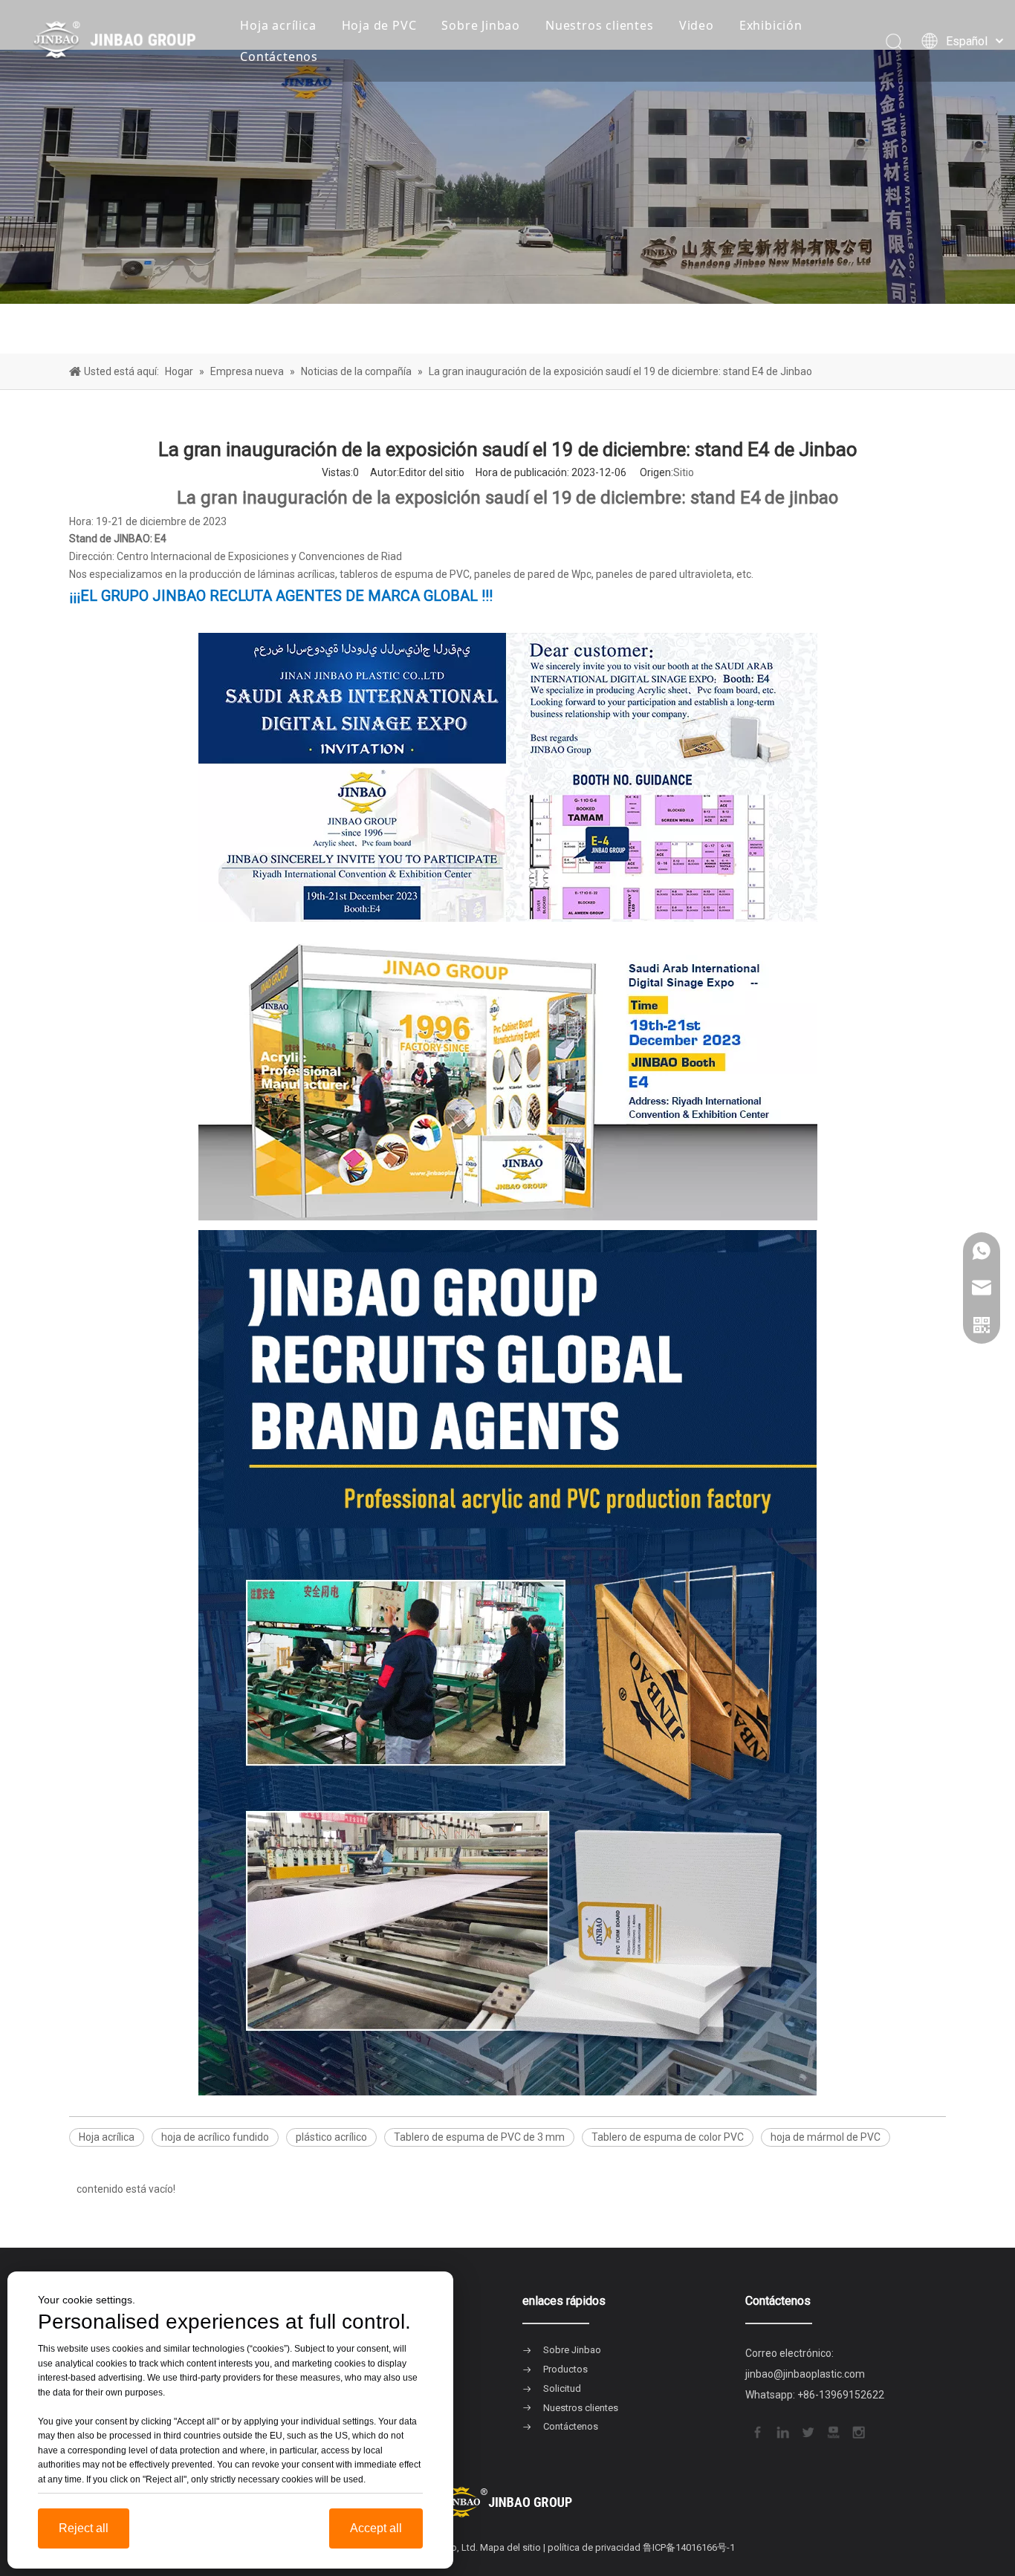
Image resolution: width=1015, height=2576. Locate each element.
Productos (565, 2369)
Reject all (84, 2528)
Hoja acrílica (278, 25)
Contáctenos (279, 56)
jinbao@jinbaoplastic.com (805, 2374)
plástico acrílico (331, 2137)
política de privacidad (594, 2547)
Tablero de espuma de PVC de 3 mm (479, 2137)
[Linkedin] (782, 2431)
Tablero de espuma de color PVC (668, 2137)
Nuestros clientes (600, 25)
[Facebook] (756, 2431)
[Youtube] (832, 2431)
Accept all (376, 2528)
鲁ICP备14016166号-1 (689, 2547)
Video (697, 25)
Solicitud (562, 2388)
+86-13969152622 (841, 2395)
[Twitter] (807, 2431)
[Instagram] (857, 2431)
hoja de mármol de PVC (826, 2137)
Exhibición (771, 25)
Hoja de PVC (379, 25)
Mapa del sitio (510, 2547)
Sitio (684, 472)
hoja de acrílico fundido (215, 2137)
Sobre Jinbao (481, 25)
